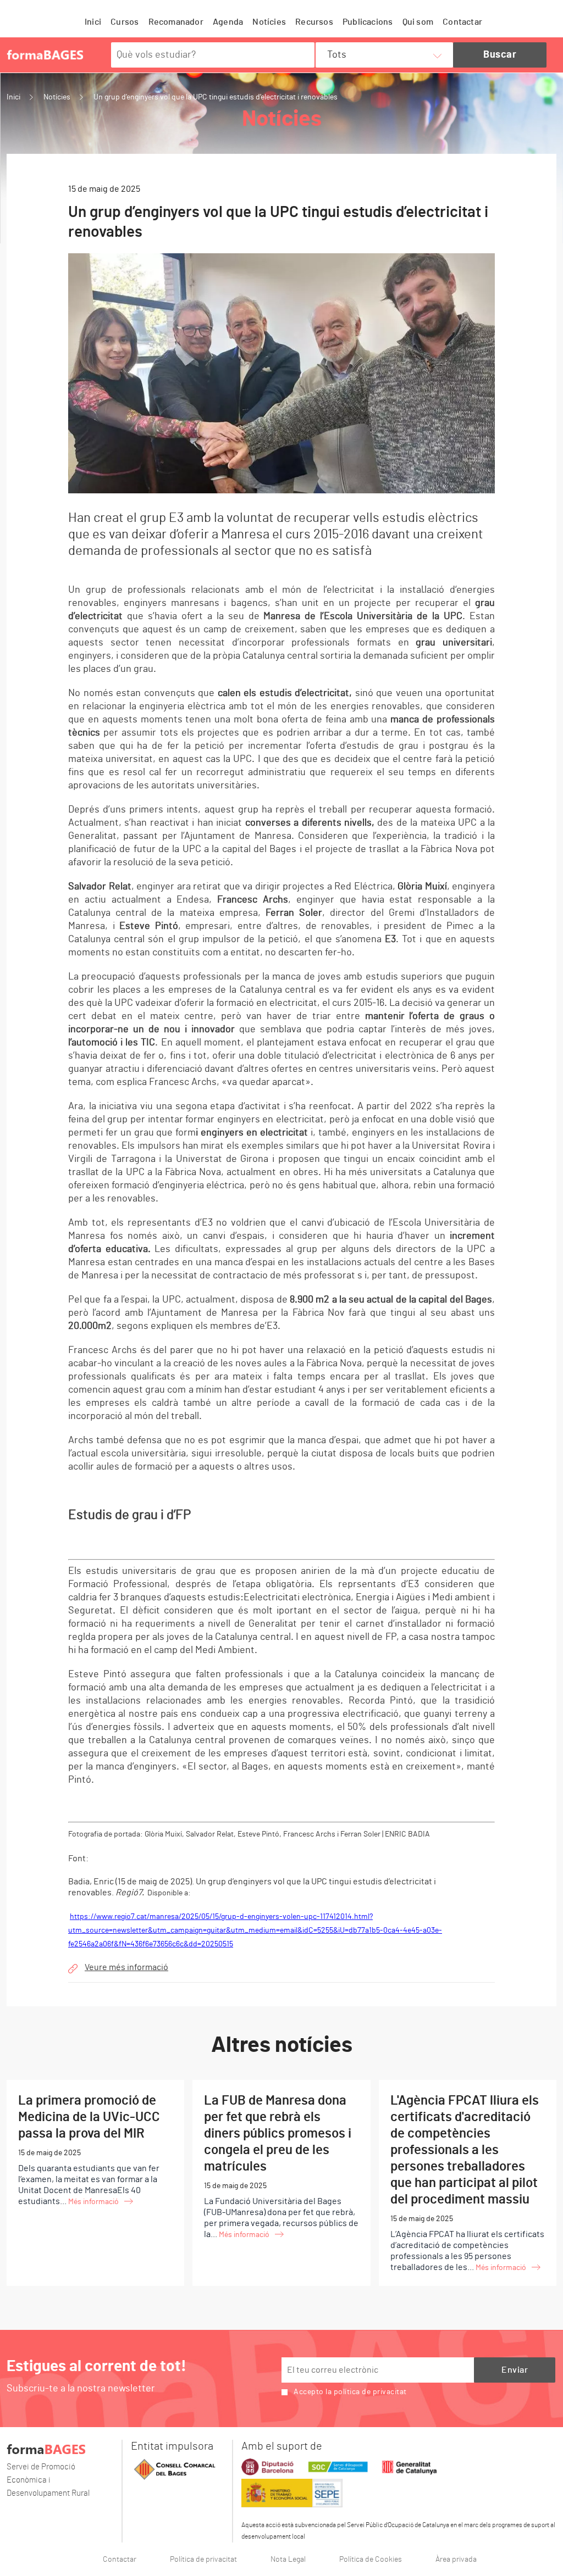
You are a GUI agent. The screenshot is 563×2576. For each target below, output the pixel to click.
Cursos (125, 22)
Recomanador (176, 22)
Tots (337, 55)
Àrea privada (456, 2560)
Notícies (269, 22)
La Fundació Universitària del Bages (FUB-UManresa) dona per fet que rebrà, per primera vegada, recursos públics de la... (281, 2166)
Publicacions (368, 22)
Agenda (228, 22)
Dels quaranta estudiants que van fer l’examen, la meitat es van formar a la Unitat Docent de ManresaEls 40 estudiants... (89, 2150)
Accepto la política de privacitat (350, 2392)
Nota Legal (288, 2560)
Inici (93, 22)
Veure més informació (126, 1967)
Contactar (462, 22)
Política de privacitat (203, 2560)
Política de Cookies (371, 2560)
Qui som (418, 22)
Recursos (314, 22)
